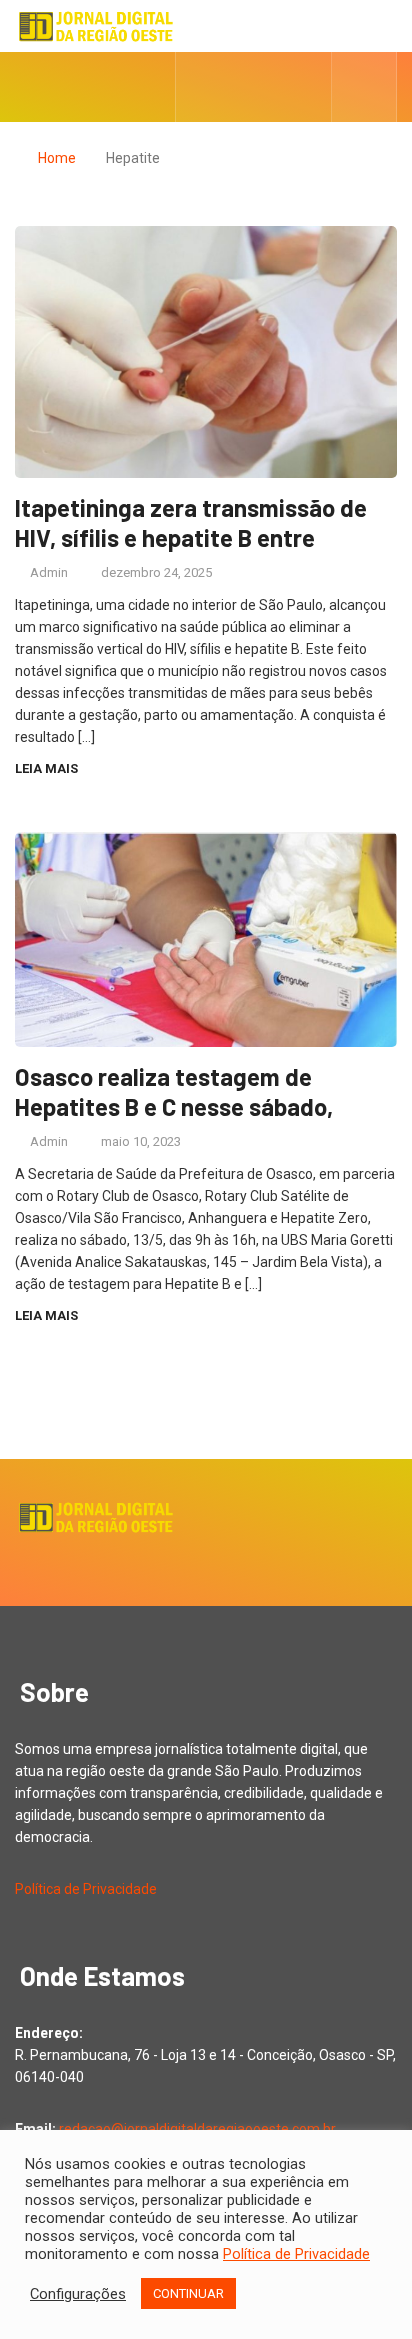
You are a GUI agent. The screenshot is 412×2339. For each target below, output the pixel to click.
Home (57, 158)
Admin (49, 572)
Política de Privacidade (86, 1889)
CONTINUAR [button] (188, 2293)
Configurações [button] (78, 2294)
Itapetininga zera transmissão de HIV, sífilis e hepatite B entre (191, 522)
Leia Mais (46, 768)
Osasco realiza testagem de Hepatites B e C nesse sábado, (174, 1091)
